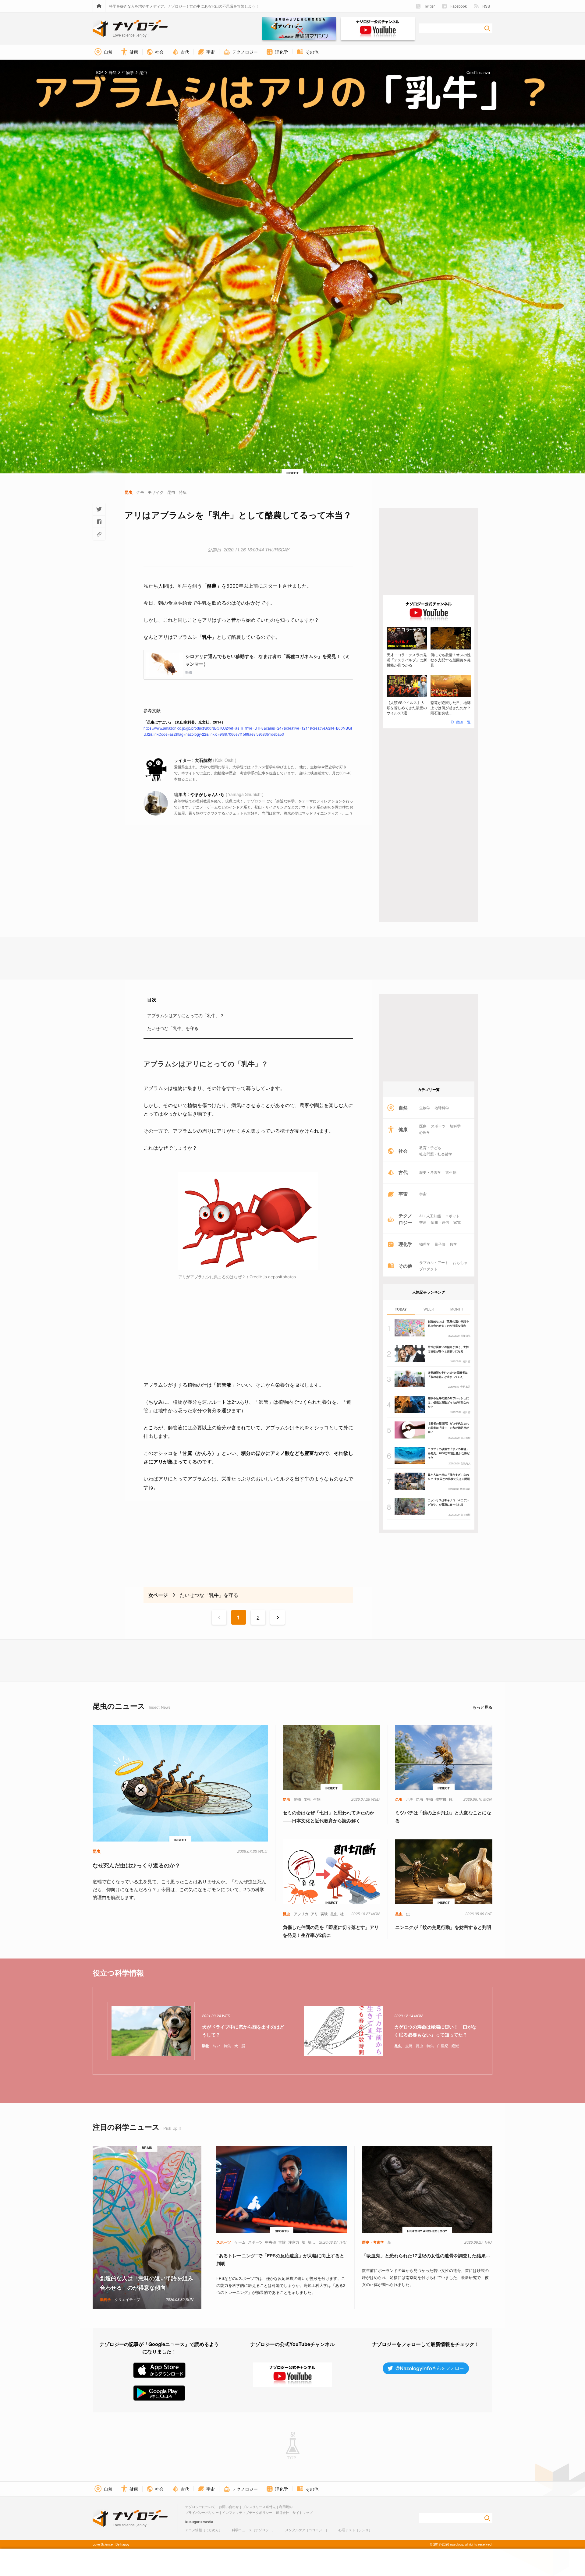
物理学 (425, 1244)
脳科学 (455, 1126)
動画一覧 (463, 722)
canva (485, 72)
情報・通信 (440, 1222)
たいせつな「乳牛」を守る (173, 1028)
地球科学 (442, 1108)
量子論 (440, 1244)
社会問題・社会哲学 (436, 1154)
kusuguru (193, 2522)
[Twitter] (99, 509)
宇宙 (423, 1194)
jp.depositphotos (280, 1277)
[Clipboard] (99, 534)
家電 (457, 1222)
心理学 (425, 1132)
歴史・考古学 (430, 1172)
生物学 (425, 1108)
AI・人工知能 (430, 1216)
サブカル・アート (434, 1262)
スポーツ (438, 1126)
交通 (423, 1222)
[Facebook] (99, 522)
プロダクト (428, 1269)
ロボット (452, 1216)
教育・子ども (430, 1148)
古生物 (451, 1172)
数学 (453, 1244)
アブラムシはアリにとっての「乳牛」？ (186, 1015)
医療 (423, 1126)
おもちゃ (460, 1262)
